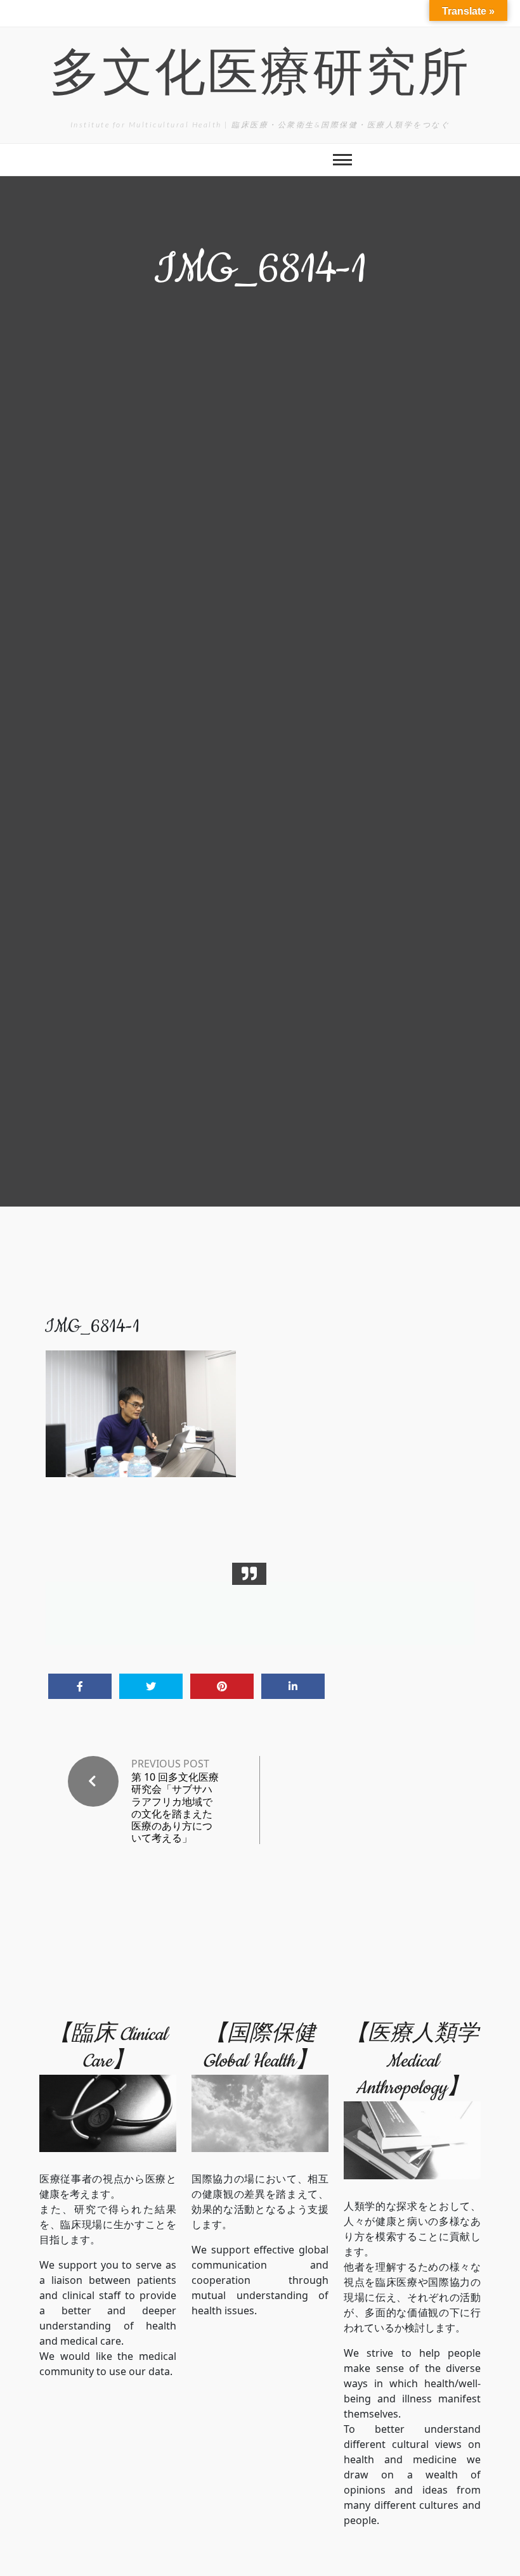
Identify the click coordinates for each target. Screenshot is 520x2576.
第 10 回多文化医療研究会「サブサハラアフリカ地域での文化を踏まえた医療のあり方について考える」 (175, 1808)
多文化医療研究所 (260, 78)
